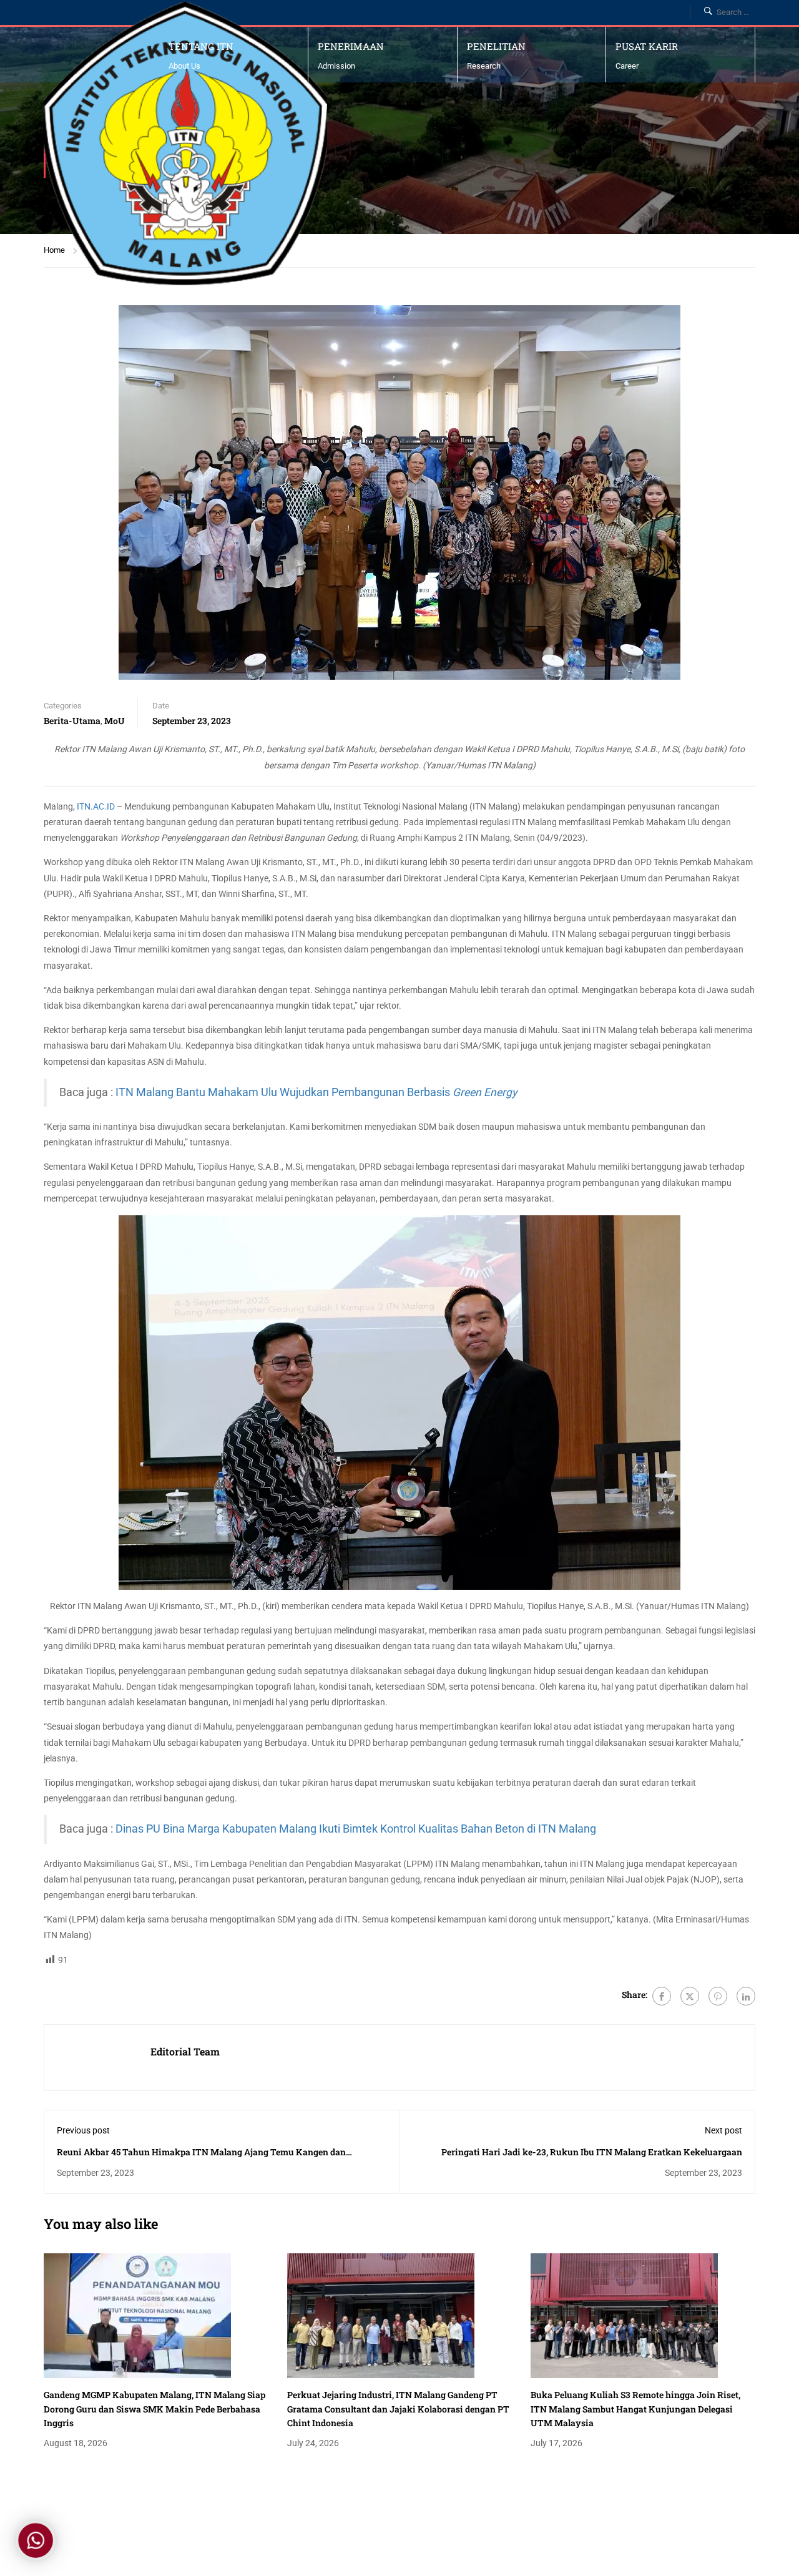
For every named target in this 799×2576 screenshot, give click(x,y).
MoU (115, 721)
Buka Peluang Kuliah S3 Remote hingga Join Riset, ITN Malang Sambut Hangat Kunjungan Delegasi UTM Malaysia (635, 2409)
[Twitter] (690, 1996)
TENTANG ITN (201, 46)
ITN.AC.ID (96, 806)
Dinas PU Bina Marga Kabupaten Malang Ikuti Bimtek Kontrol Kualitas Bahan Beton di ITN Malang (356, 1829)
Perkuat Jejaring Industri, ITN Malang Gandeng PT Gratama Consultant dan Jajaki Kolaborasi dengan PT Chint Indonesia (398, 2409)
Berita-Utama (72, 721)
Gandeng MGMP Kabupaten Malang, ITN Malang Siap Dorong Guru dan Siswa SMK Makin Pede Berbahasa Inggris (154, 2409)
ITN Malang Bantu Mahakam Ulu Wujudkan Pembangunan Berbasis (316, 1092)
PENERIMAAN (351, 46)
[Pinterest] (718, 1996)
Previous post (83, 2130)
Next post (723, 2130)
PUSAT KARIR (647, 46)
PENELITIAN (496, 46)
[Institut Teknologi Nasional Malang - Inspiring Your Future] (185, 144)
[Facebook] (662, 1996)
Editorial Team (185, 2051)
